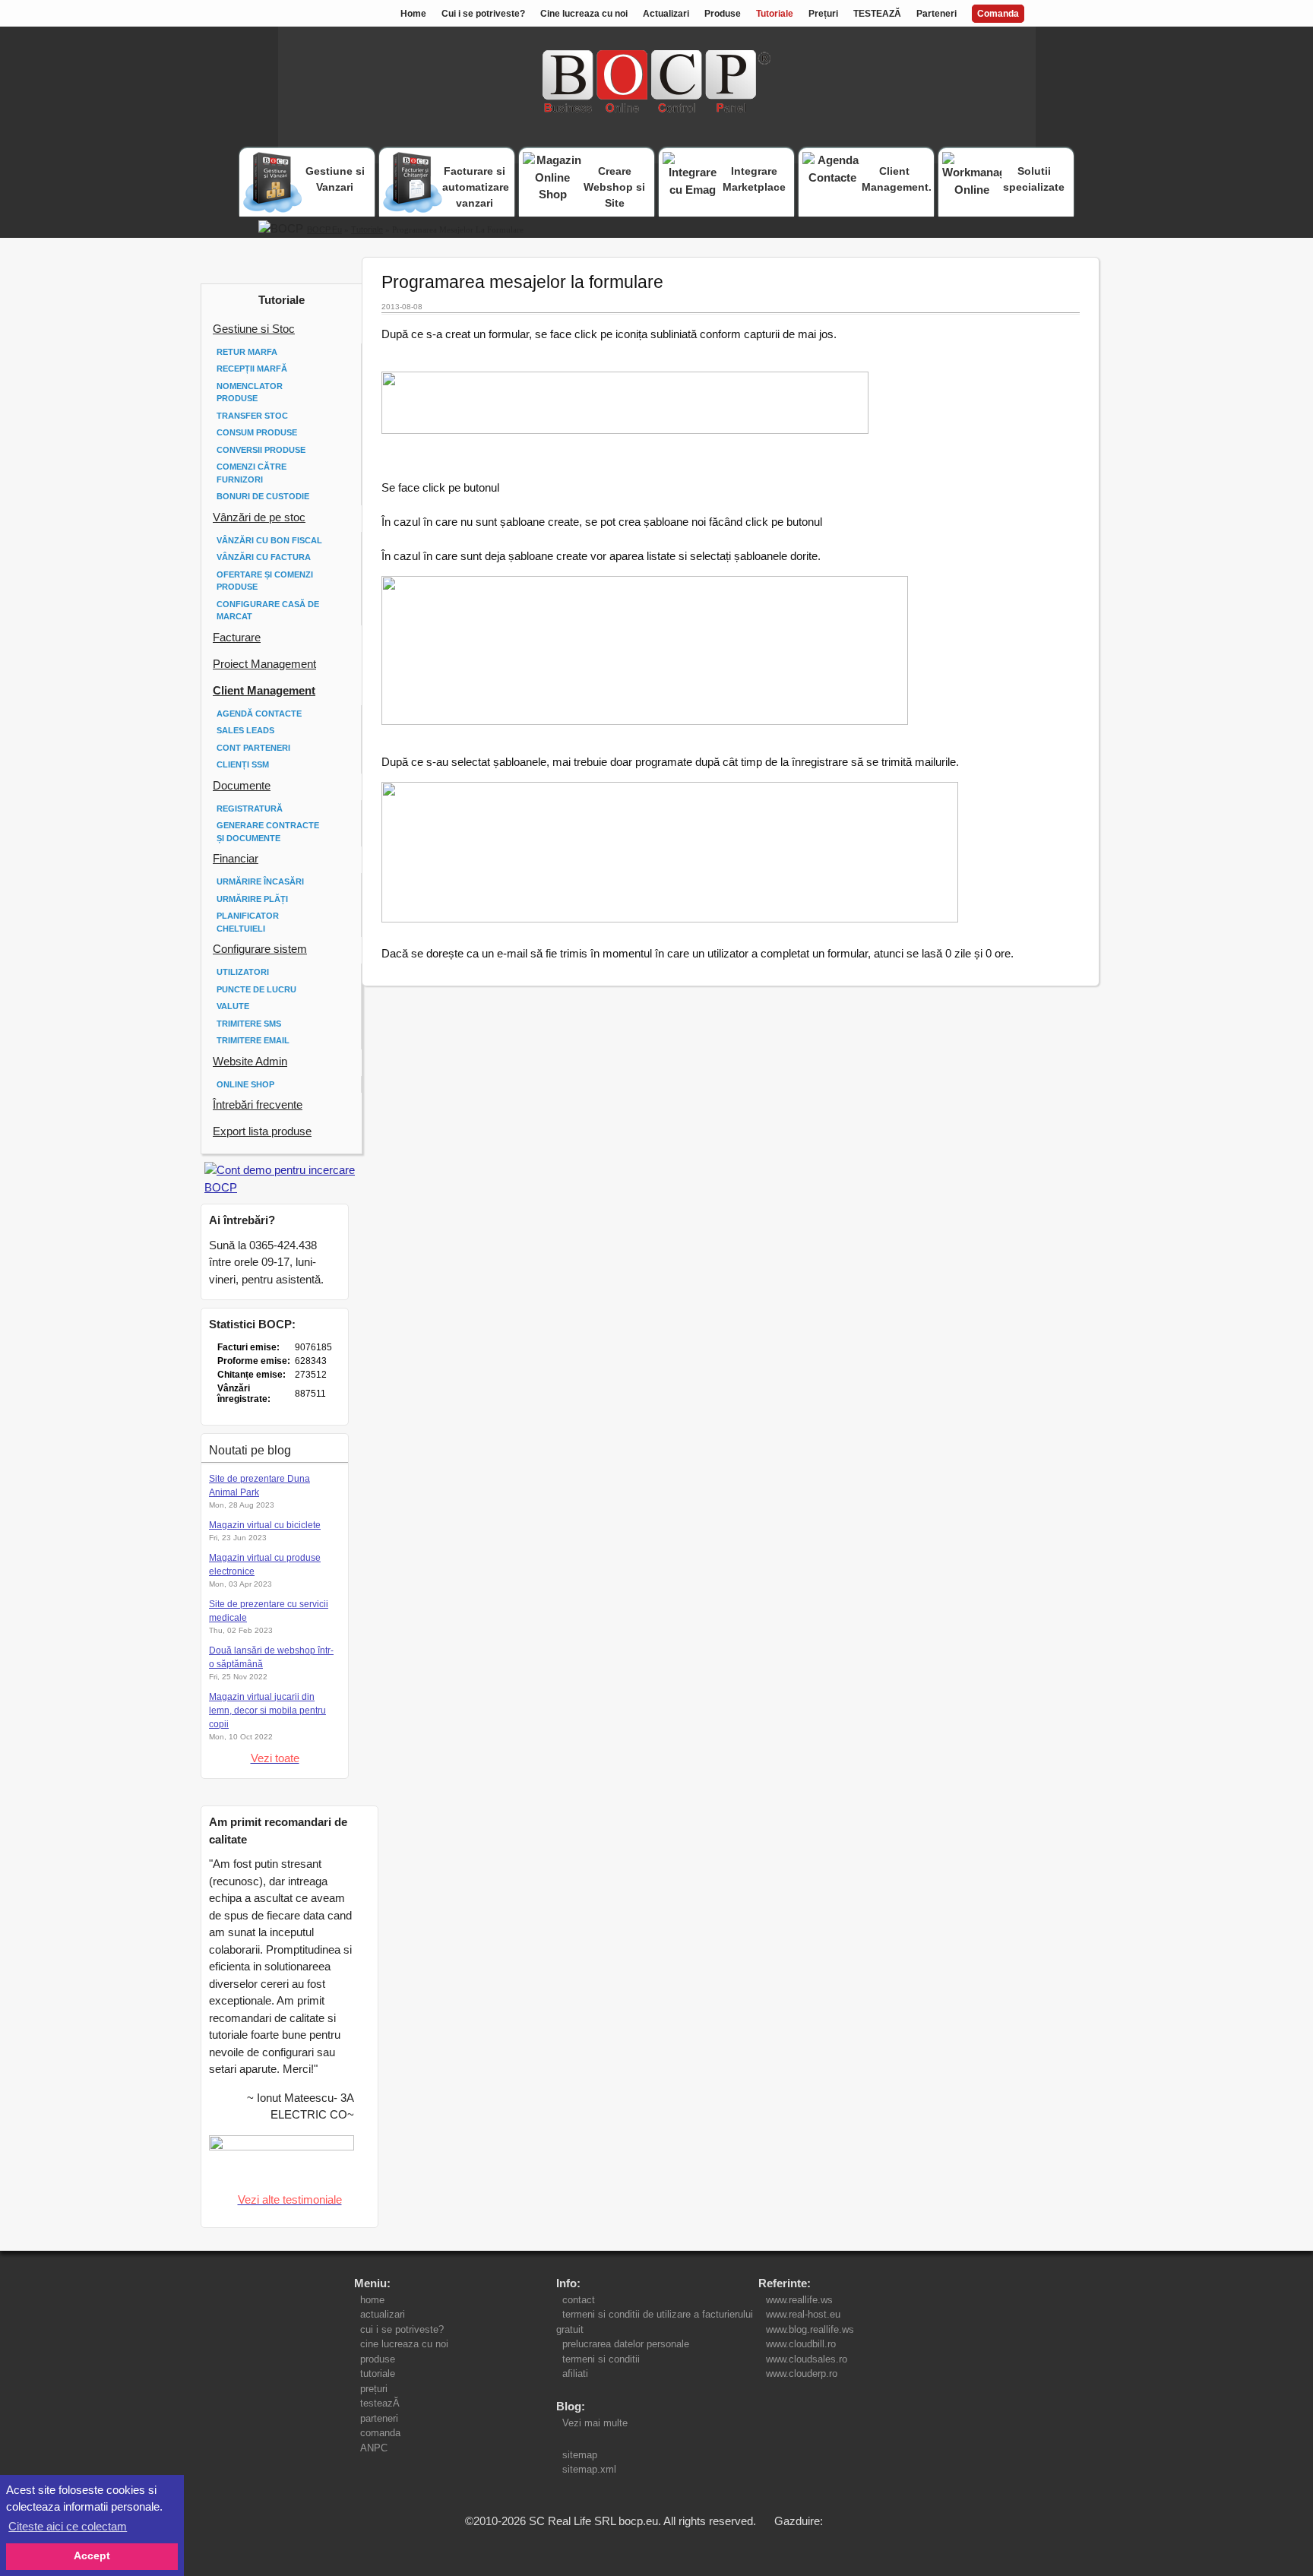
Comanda (998, 14)
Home (413, 14)
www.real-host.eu (803, 2314)
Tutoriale (775, 14)
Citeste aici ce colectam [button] (68, 2526)
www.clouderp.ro (802, 2373)
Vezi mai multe (592, 2423)
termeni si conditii (601, 2359)
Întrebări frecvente (258, 1104)
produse (378, 2359)
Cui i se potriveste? (483, 14)
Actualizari (666, 14)
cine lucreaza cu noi (404, 2344)
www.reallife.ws (799, 2300)
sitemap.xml (589, 2469)
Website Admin (250, 1061)
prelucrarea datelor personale (626, 2344)
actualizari (383, 2314)
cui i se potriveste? (402, 2329)
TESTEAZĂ (877, 14)
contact (579, 2300)
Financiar (236, 858)
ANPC (374, 2448)
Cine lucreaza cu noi (584, 14)
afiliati (575, 2373)
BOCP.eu (324, 229)
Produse (723, 14)
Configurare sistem (260, 949)
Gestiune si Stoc (254, 329)
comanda (380, 2433)
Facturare (237, 637)
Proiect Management (264, 664)
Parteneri (937, 14)
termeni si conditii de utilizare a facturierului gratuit (655, 2322)
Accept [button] (92, 2556)
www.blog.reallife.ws (810, 2329)
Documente (242, 785)
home (372, 2300)
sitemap (580, 2455)
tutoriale (378, 2373)
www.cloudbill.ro (801, 2344)
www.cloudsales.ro (807, 2359)
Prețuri (823, 14)
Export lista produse (262, 1131)
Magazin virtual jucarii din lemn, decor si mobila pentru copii (267, 1710)
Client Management (264, 690)
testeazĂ (380, 2403)
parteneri (379, 2418)
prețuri (374, 2389)
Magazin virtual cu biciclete (265, 1525)
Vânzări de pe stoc (259, 517)
